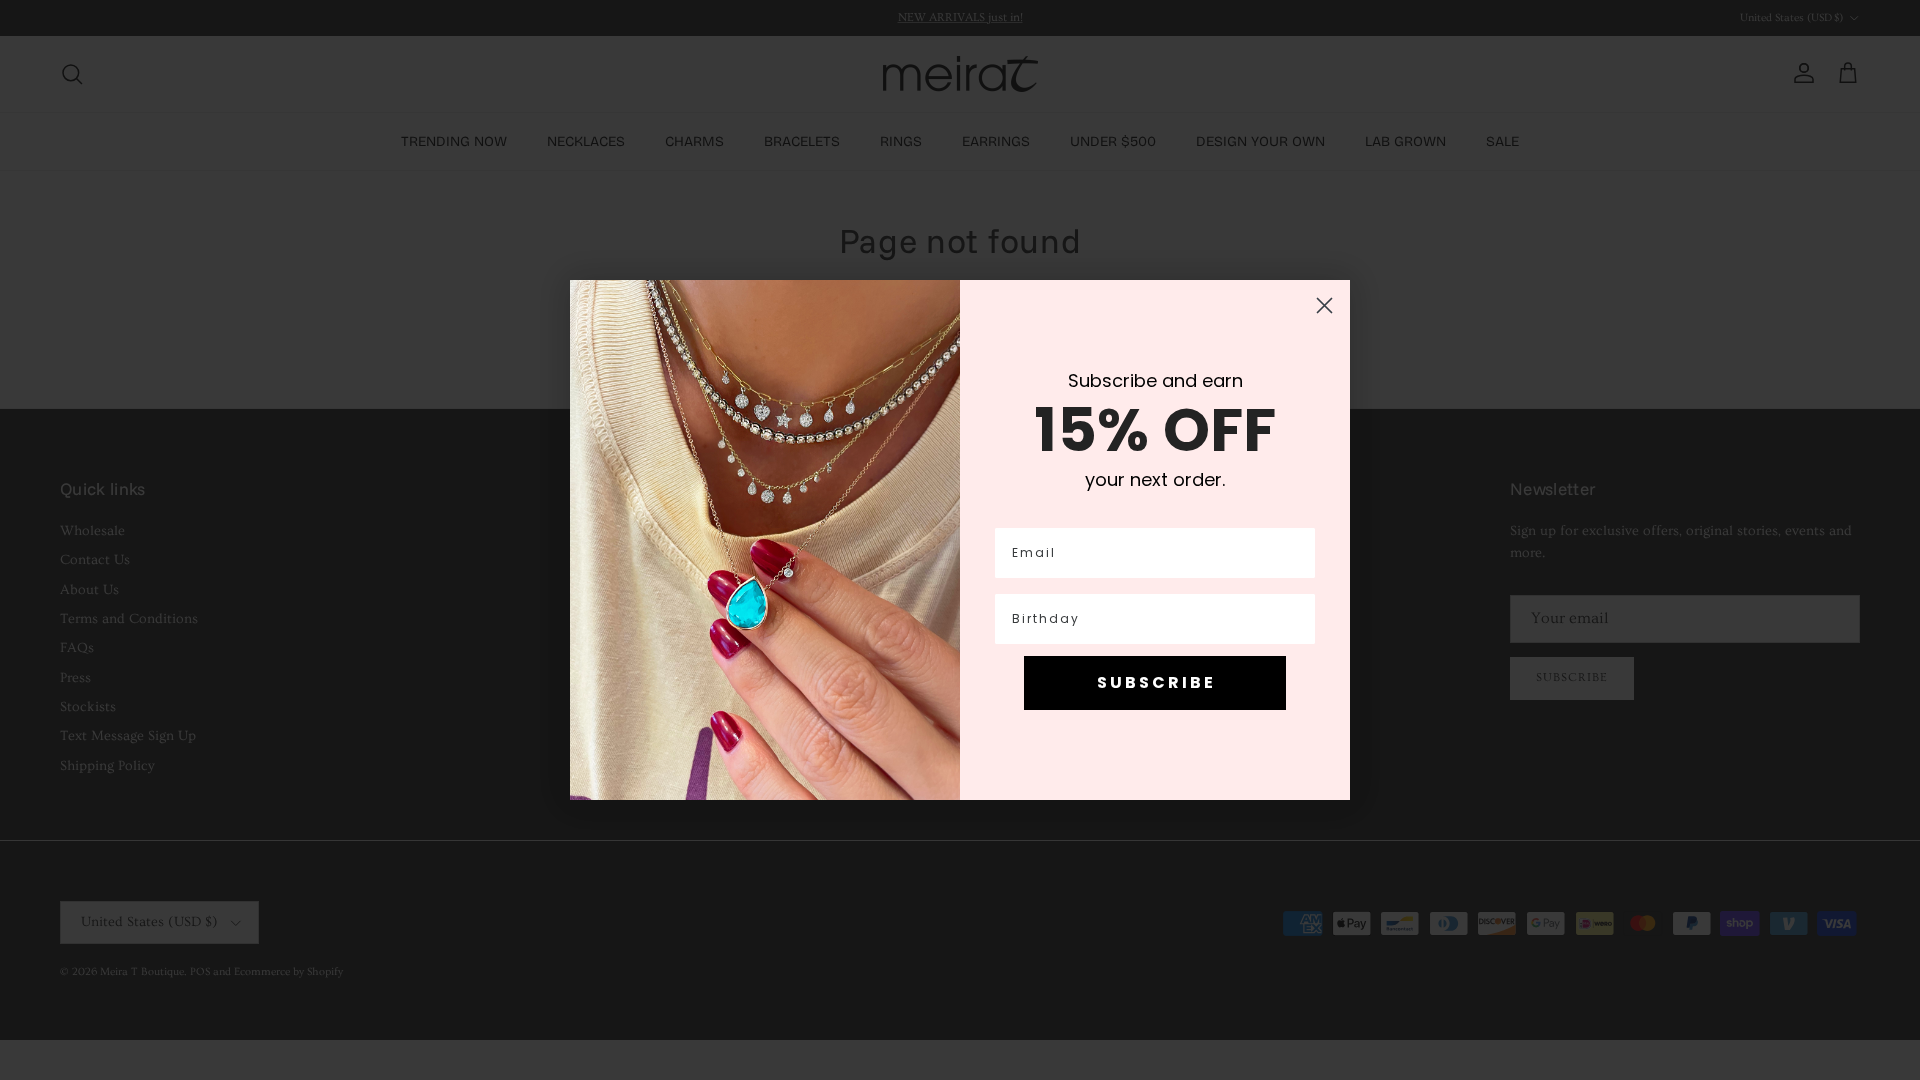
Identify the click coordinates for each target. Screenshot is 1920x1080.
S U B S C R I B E (1155, 682)
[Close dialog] (1324, 305)
